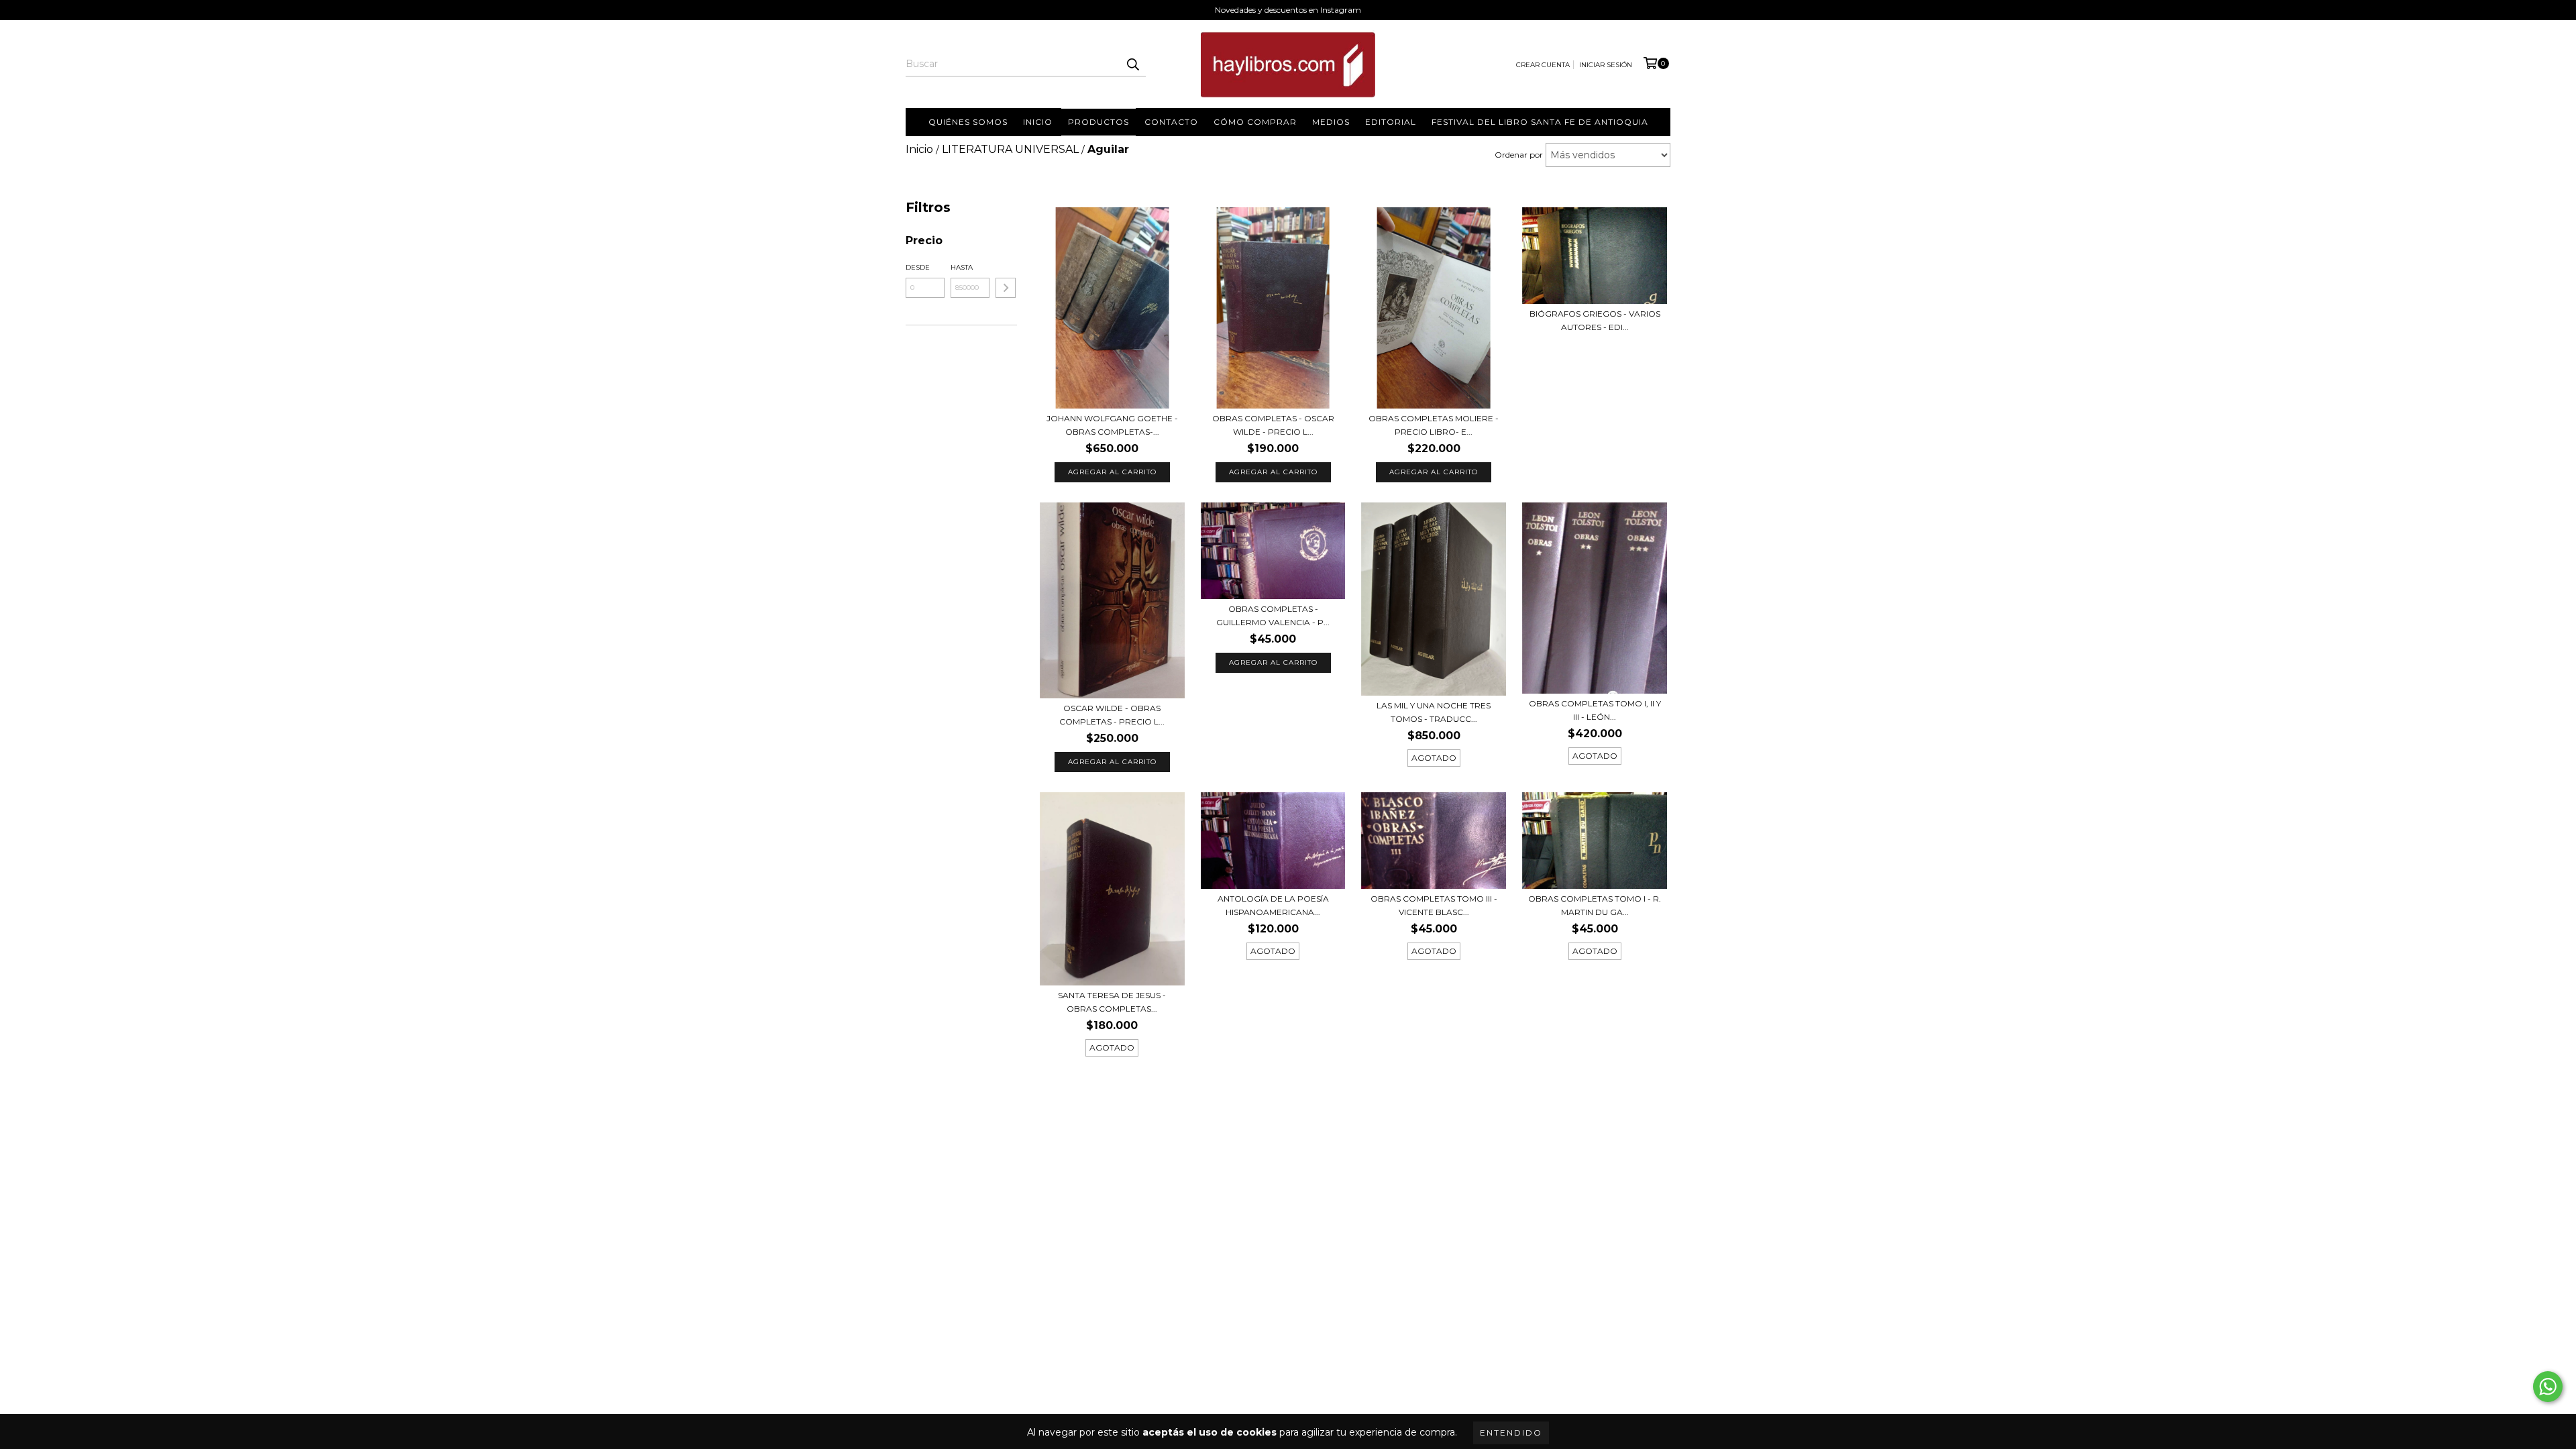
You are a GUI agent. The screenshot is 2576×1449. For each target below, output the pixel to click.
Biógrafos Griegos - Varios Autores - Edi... (1595, 320)
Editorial (1391, 122)
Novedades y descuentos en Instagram (1288, 10)
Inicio (1038, 122)
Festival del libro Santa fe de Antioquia (1540, 122)
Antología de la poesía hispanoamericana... (1273, 905)
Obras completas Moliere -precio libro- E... (1434, 425)
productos (1098, 122)
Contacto (1171, 122)
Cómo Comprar (1255, 122)
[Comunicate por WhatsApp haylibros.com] (2548, 1387)
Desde (918, 267)
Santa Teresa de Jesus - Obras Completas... (1112, 1002)
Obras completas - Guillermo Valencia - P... (1273, 615)
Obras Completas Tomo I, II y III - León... (1595, 710)
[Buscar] (1132, 64)
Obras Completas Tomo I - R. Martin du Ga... (1595, 905)
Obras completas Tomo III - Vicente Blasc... (1434, 905)
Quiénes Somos (968, 122)
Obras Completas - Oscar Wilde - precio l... (1273, 425)
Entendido (1511, 1433)
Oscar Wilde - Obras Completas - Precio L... (1112, 715)
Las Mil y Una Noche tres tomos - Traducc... (1434, 712)
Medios (1331, 122)
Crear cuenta (1543, 65)
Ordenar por (1519, 155)
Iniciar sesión (1606, 65)
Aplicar (1006, 288)
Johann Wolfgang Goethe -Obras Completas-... (1112, 425)
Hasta (962, 267)
